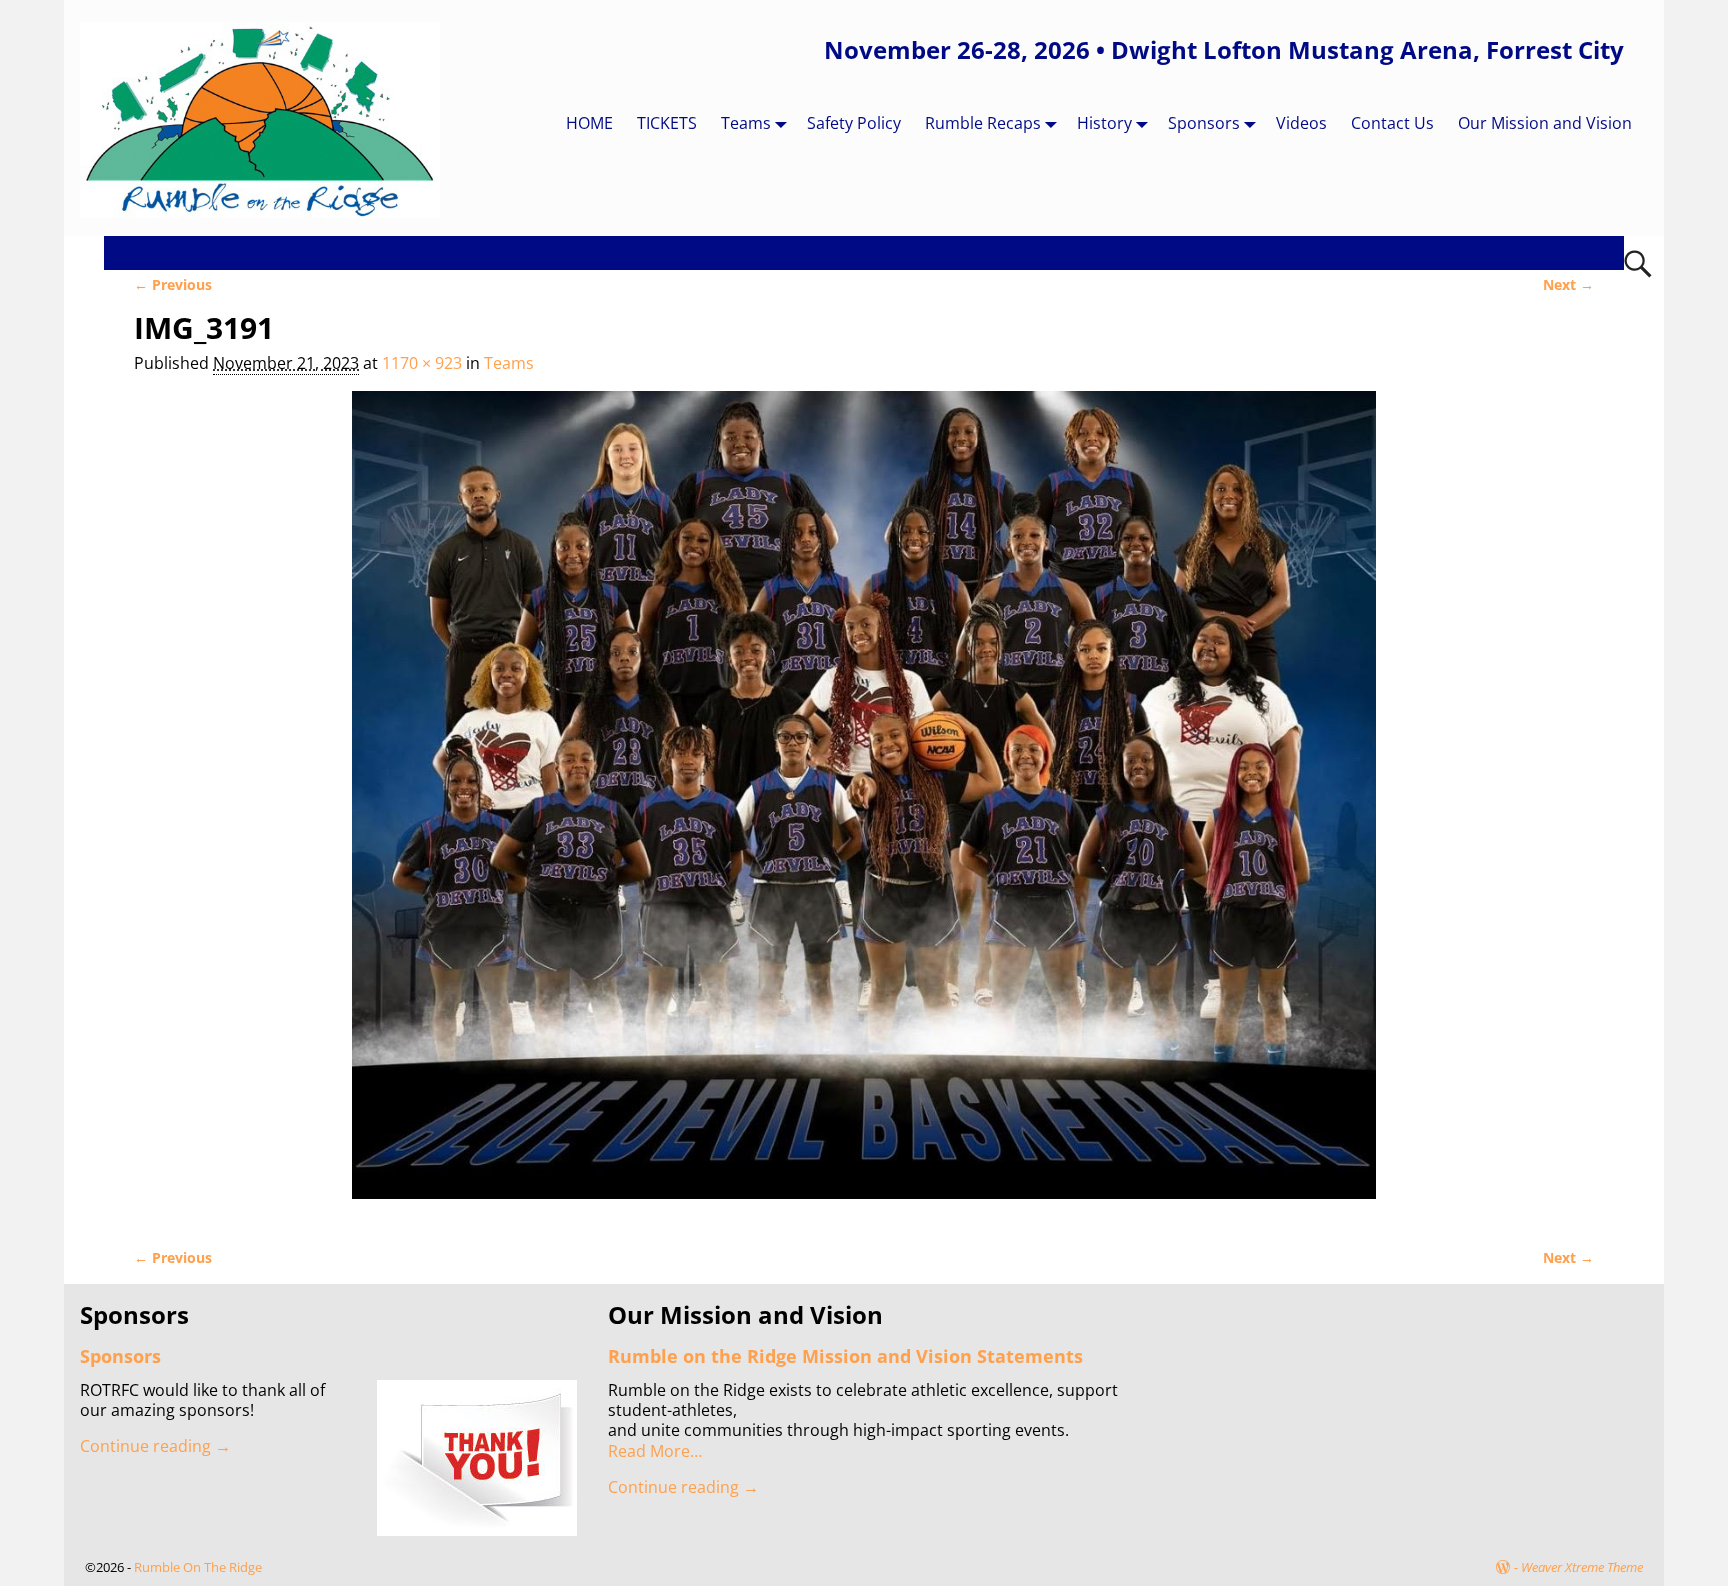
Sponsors (1204, 123)
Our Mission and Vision (1545, 123)
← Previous (173, 284)
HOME (589, 123)
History (1104, 123)
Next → (1568, 284)
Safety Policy (854, 123)
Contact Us (1392, 123)
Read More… (655, 1451)
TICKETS (667, 123)
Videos (1301, 123)
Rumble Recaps (983, 123)
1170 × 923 (422, 363)
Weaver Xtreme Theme (1582, 1567)
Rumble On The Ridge (198, 1567)
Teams (746, 123)
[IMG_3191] (863, 807)
